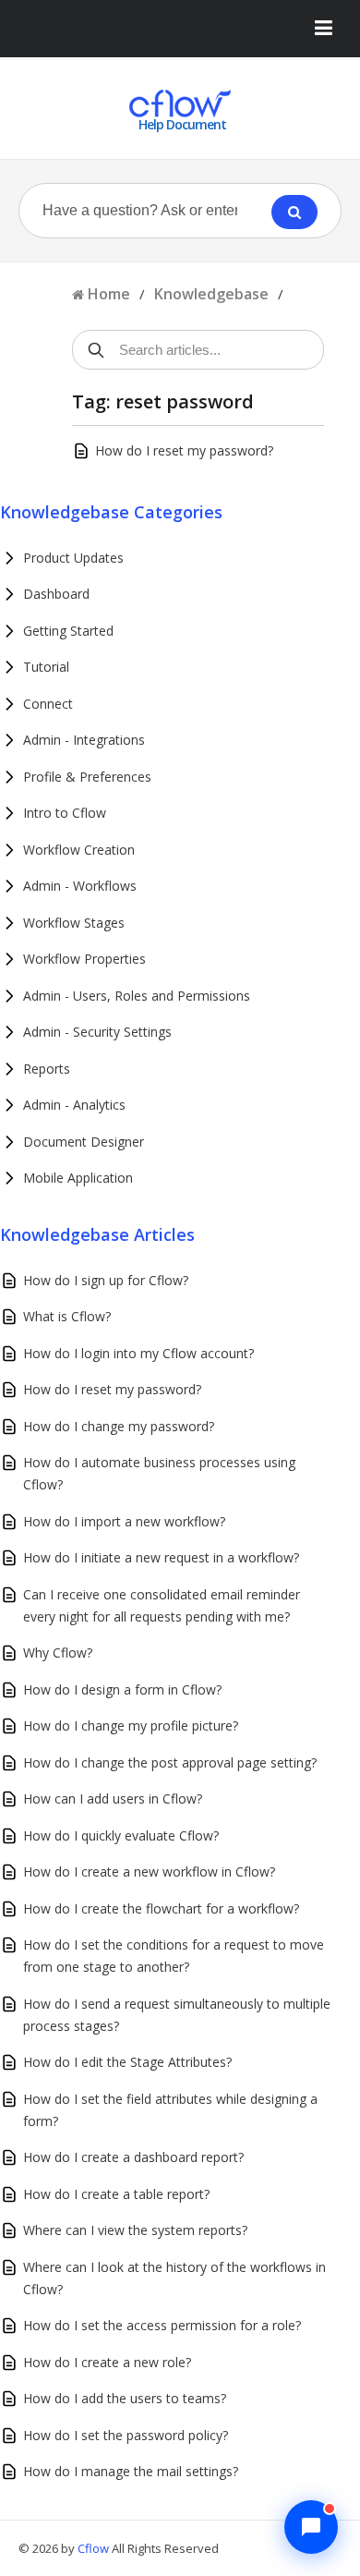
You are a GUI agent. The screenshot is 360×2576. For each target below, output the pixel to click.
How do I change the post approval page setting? (170, 1762)
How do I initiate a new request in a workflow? (161, 1557)
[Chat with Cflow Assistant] (311, 2527)
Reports (47, 1069)
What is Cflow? (67, 1316)
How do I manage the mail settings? (131, 2471)
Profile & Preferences (87, 777)
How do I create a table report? (116, 2194)
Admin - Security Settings (97, 1032)
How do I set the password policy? (126, 2435)
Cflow (95, 2548)
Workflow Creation (79, 850)
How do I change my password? (119, 1426)
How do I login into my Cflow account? (138, 1353)
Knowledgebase (211, 294)
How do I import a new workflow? (124, 1521)
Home (109, 294)
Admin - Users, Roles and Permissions (137, 996)
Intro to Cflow (65, 813)
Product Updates (73, 558)
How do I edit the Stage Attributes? (127, 2062)
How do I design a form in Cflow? (122, 1689)
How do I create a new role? (107, 2362)
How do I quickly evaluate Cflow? (121, 1835)
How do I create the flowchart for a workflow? (161, 1908)
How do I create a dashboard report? (133, 2157)
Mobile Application (78, 1178)
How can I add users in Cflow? (113, 1798)
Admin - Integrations (84, 740)
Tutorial (46, 667)
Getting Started (68, 631)
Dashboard (56, 594)
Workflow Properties (84, 959)
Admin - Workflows (80, 886)
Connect (48, 704)
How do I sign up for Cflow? (106, 1280)
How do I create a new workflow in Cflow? (149, 1871)
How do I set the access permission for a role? (162, 2325)
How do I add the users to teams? (125, 2398)
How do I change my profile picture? (131, 1725)
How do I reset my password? (184, 450)
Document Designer (84, 1142)
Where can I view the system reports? (135, 2230)
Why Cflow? (58, 1653)
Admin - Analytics (74, 1105)
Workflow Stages (74, 923)
